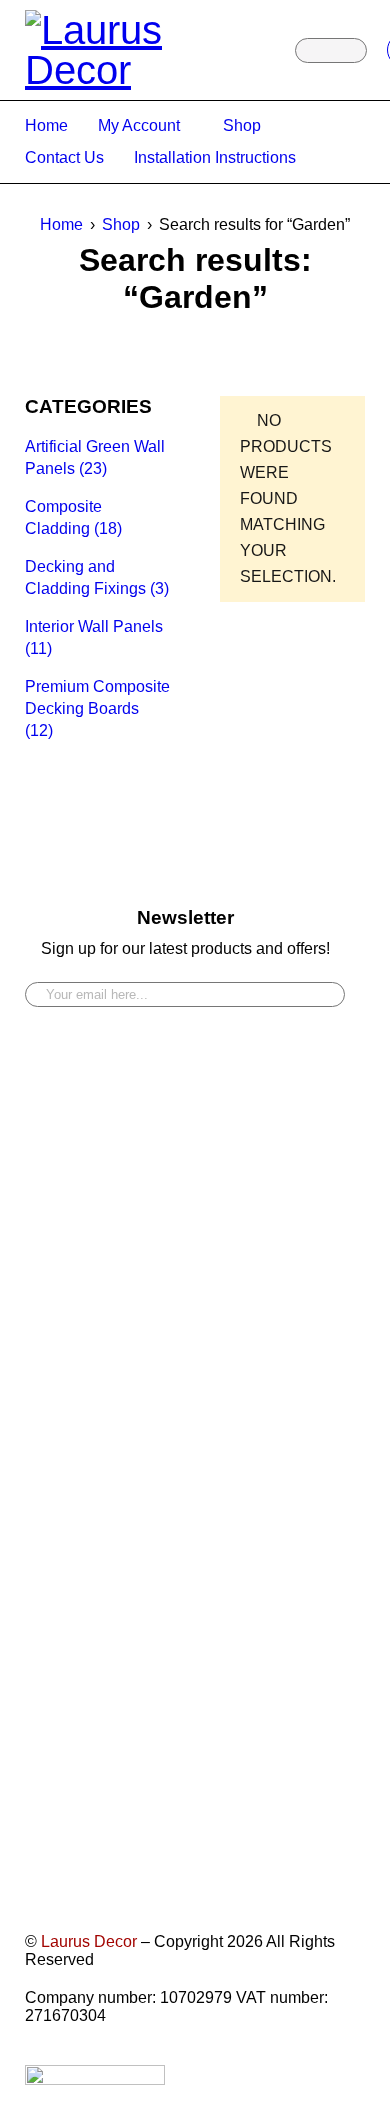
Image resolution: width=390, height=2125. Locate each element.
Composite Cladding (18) (73, 517)
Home (61, 224)
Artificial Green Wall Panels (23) (95, 457)
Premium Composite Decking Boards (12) (97, 708)
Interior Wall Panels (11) (94, 637)
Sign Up (320, 987)
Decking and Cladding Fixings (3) (97, 577)
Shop (121, 224)
